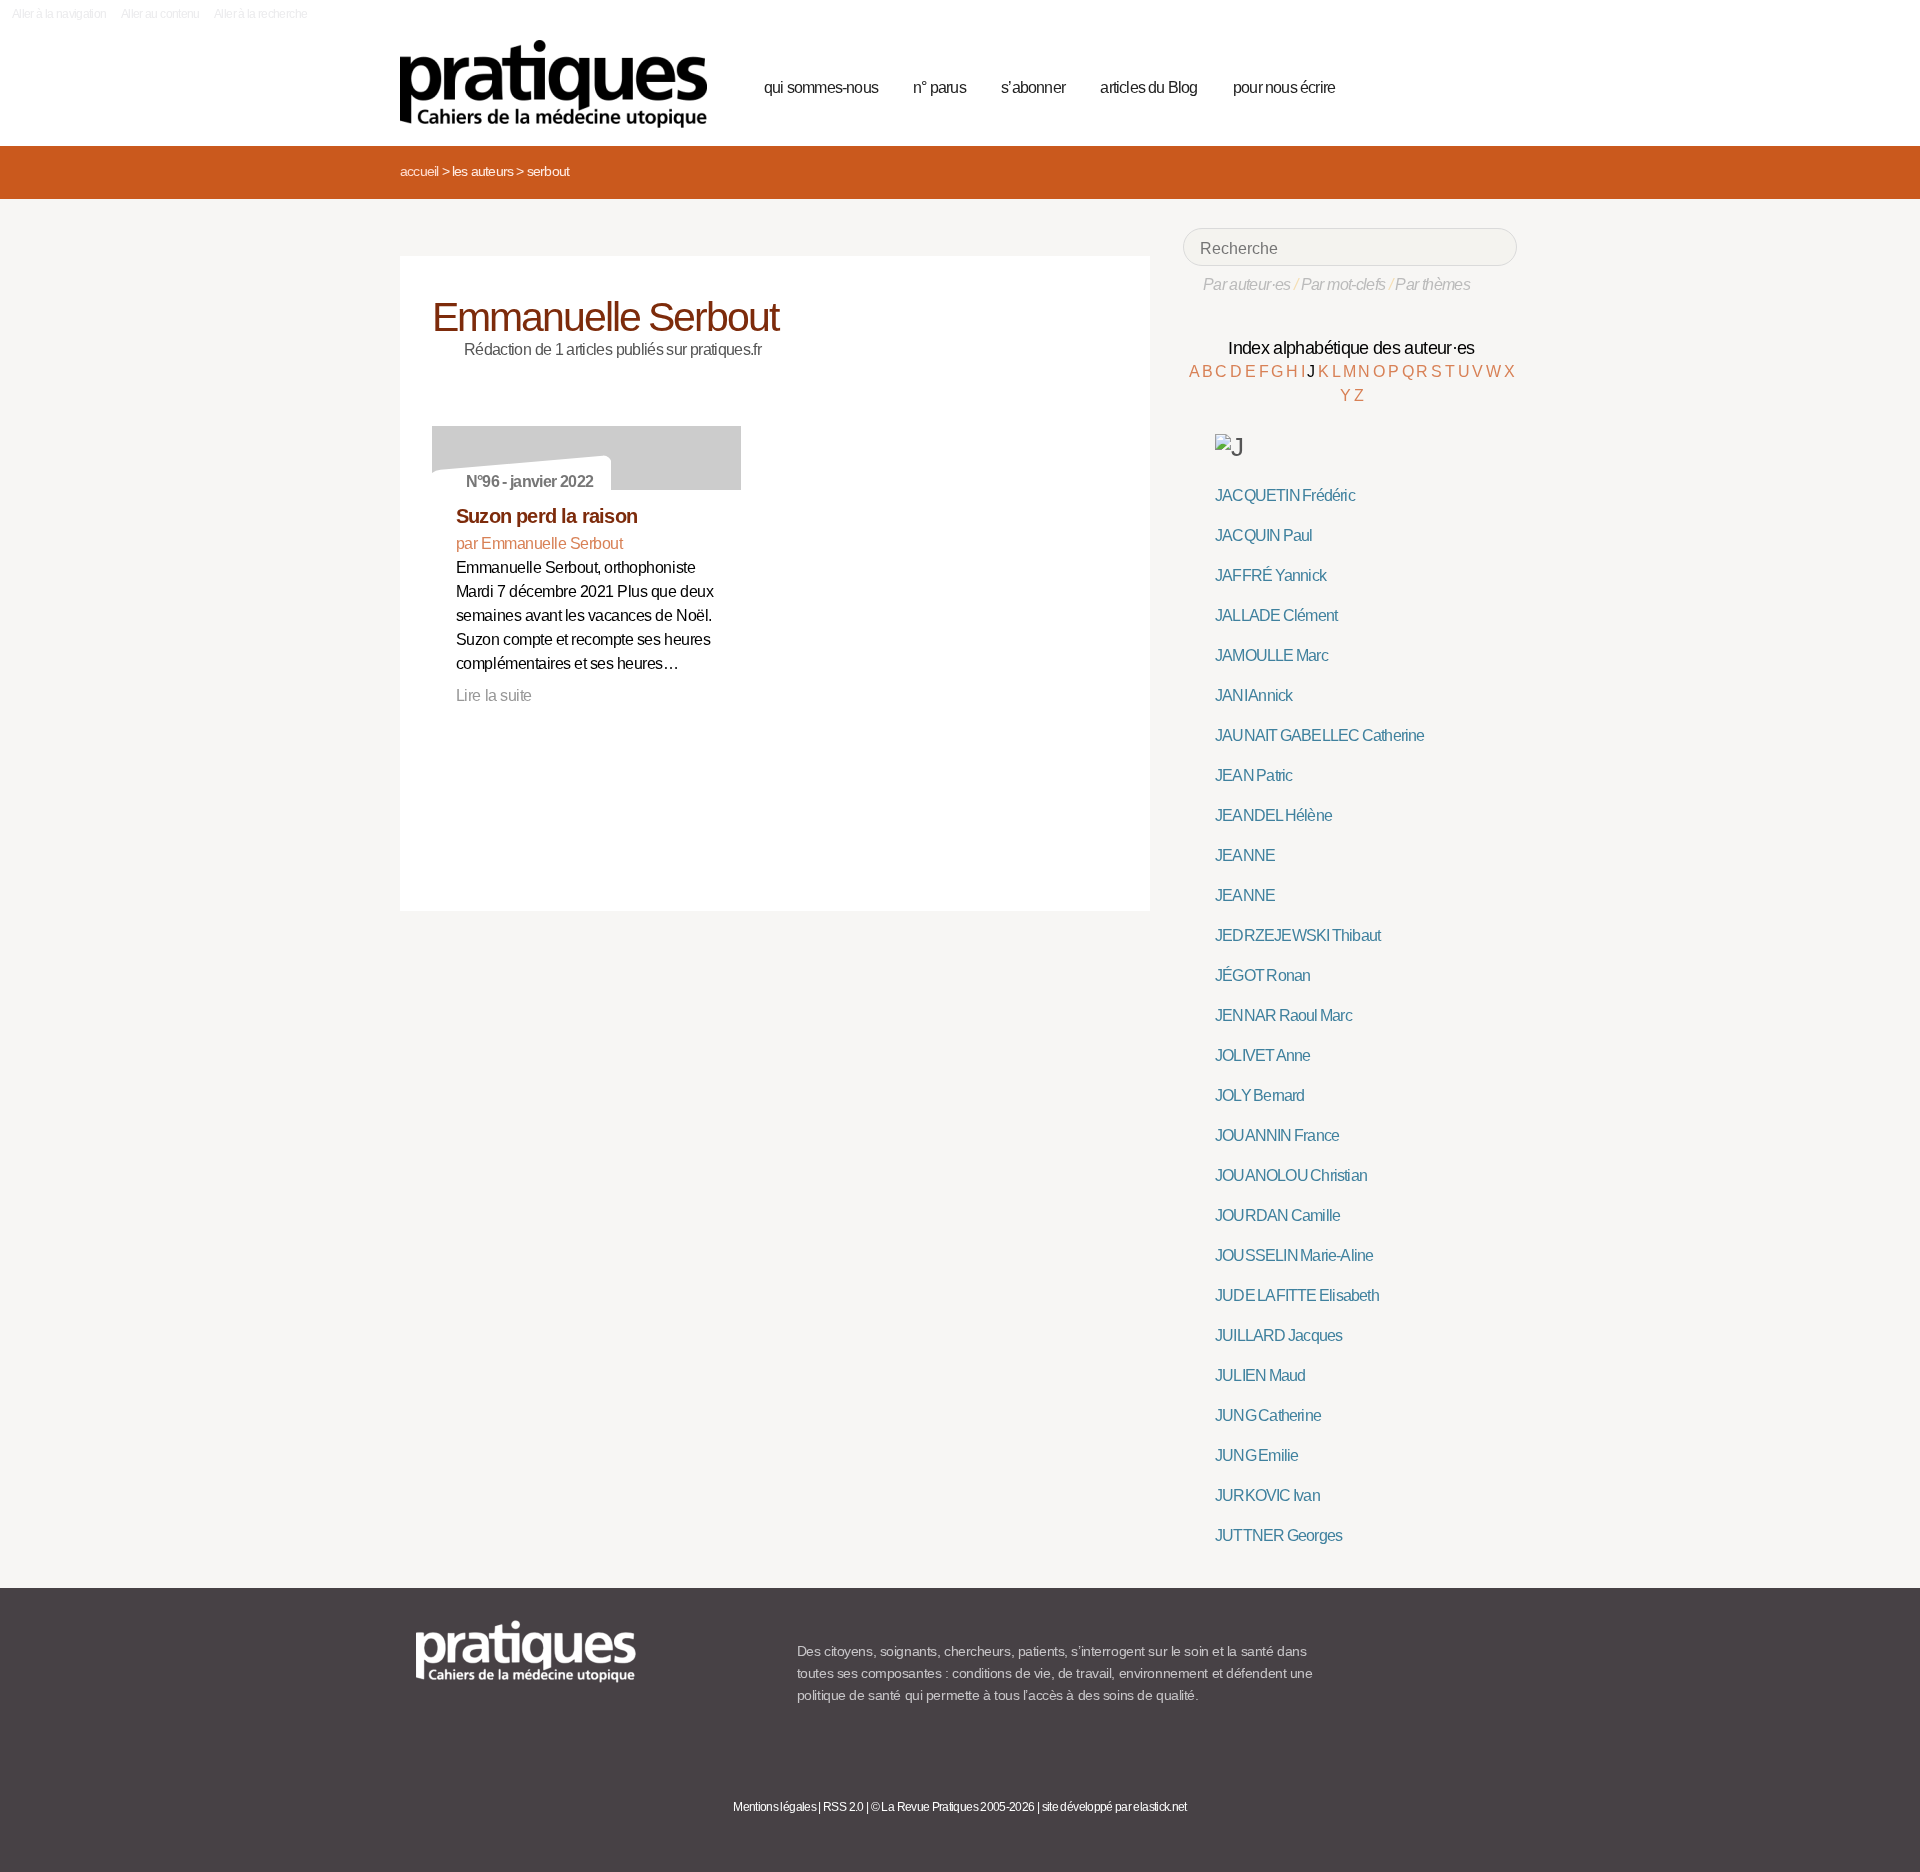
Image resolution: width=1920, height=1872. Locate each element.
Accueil (419, 171)
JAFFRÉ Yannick (1270, 575)
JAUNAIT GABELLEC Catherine (1320, 735)
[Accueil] (561, 84)
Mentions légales (774, 1807)
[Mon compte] (1462, 85)
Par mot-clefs (1343, 284)
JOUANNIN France (1277, 1135)
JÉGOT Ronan (1262, 975)
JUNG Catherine (1268, 1415)
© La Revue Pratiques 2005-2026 (953, 1807)
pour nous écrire (1284, 87)
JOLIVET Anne (1263, 1055)
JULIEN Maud (1260, 1375)
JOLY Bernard (1260, 1095)
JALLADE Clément (1276, 615)
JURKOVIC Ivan (1267, 1495)
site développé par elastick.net (1114, 1807)
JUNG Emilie (1256, 1455)
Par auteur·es (1247, 284)
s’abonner (1033, 87)
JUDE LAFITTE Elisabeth (1297, 1295)
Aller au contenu (160, 14)
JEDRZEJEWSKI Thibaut (1297, 935)
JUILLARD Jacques (1278, 1335)
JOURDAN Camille (1277, 1215)
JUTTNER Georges (1278, 1535)
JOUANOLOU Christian (1291, 1175)
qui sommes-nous (821, 87)
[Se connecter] (1495, 85)
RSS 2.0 (843, 1807)
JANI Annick (1253, 695)
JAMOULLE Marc (1271, 655)
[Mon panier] (1426, 85)
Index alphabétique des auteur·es (1351, 348)
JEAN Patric (1253, 775)
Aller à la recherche (260, 14)
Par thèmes (1432, 284)
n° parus (939, 87)
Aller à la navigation (59, 14)
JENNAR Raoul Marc (1283, 1015)
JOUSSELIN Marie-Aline (1294, 1255)
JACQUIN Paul (1264, 535)
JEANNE (1245, 855)
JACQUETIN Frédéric (1285, 495)
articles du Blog (1148, 87)
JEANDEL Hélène (1273, 815)
